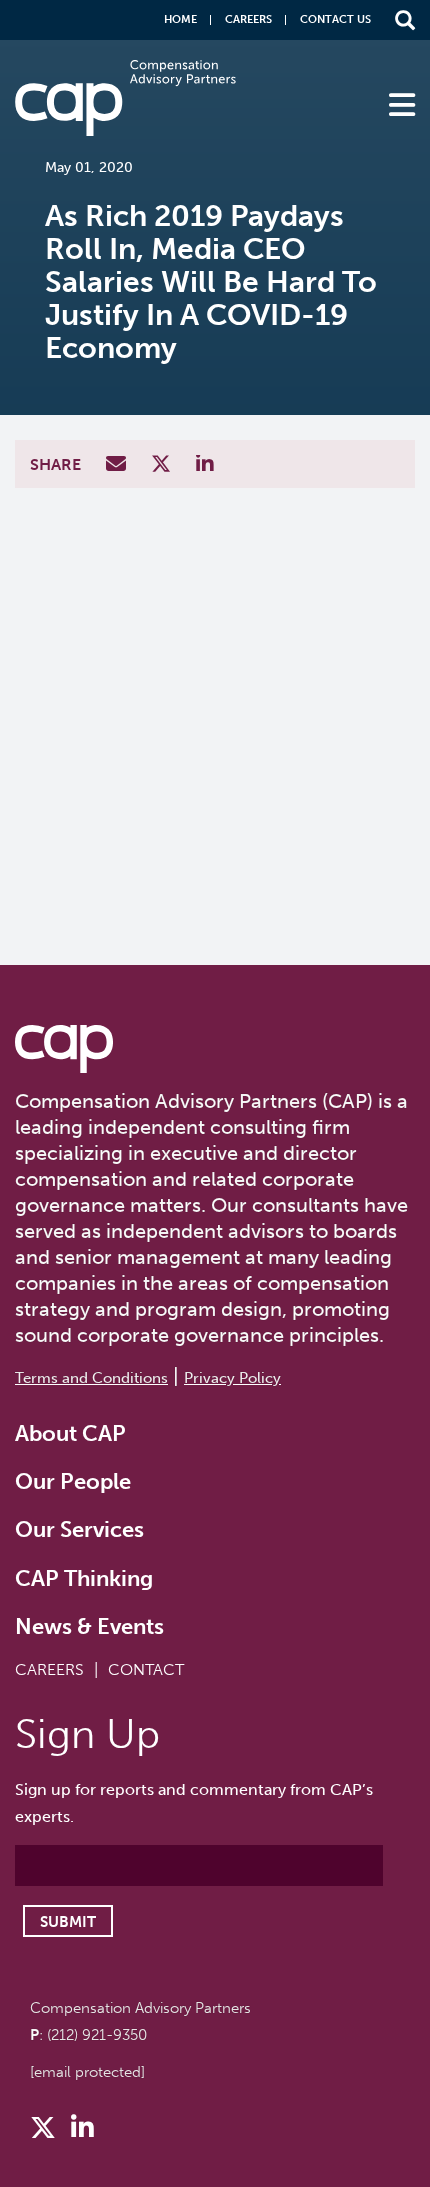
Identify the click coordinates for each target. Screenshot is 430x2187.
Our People (73, 1481)
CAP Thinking (84, 1578)
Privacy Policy (232, 1378)
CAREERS (49, 1669)
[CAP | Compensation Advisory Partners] (125, 98)
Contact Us (335, 19)
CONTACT (146, 1669)
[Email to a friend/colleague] (118, 465)
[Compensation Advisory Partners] (64, 1049)
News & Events (89, 1626)
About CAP (70, 1433)
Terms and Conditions (91, 1378)
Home (180, 19)
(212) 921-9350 (97, 2035)
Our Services (79, 1529)
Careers (248, 19)
